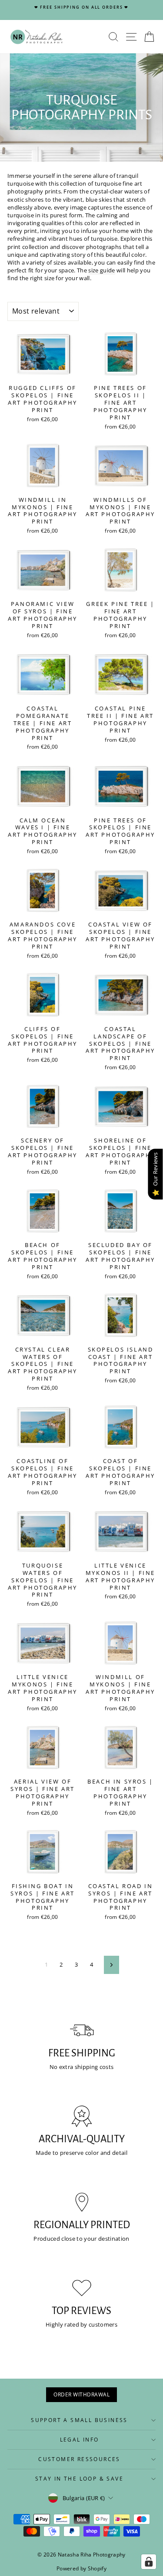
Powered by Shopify (81, 2568)
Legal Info (80, 2440)
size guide (101, 270)
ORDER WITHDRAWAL (81, 2394)
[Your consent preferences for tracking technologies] (149, 2562)
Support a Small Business (79, 2420)
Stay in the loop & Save (79, 2479)
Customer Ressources (79, 2459)
